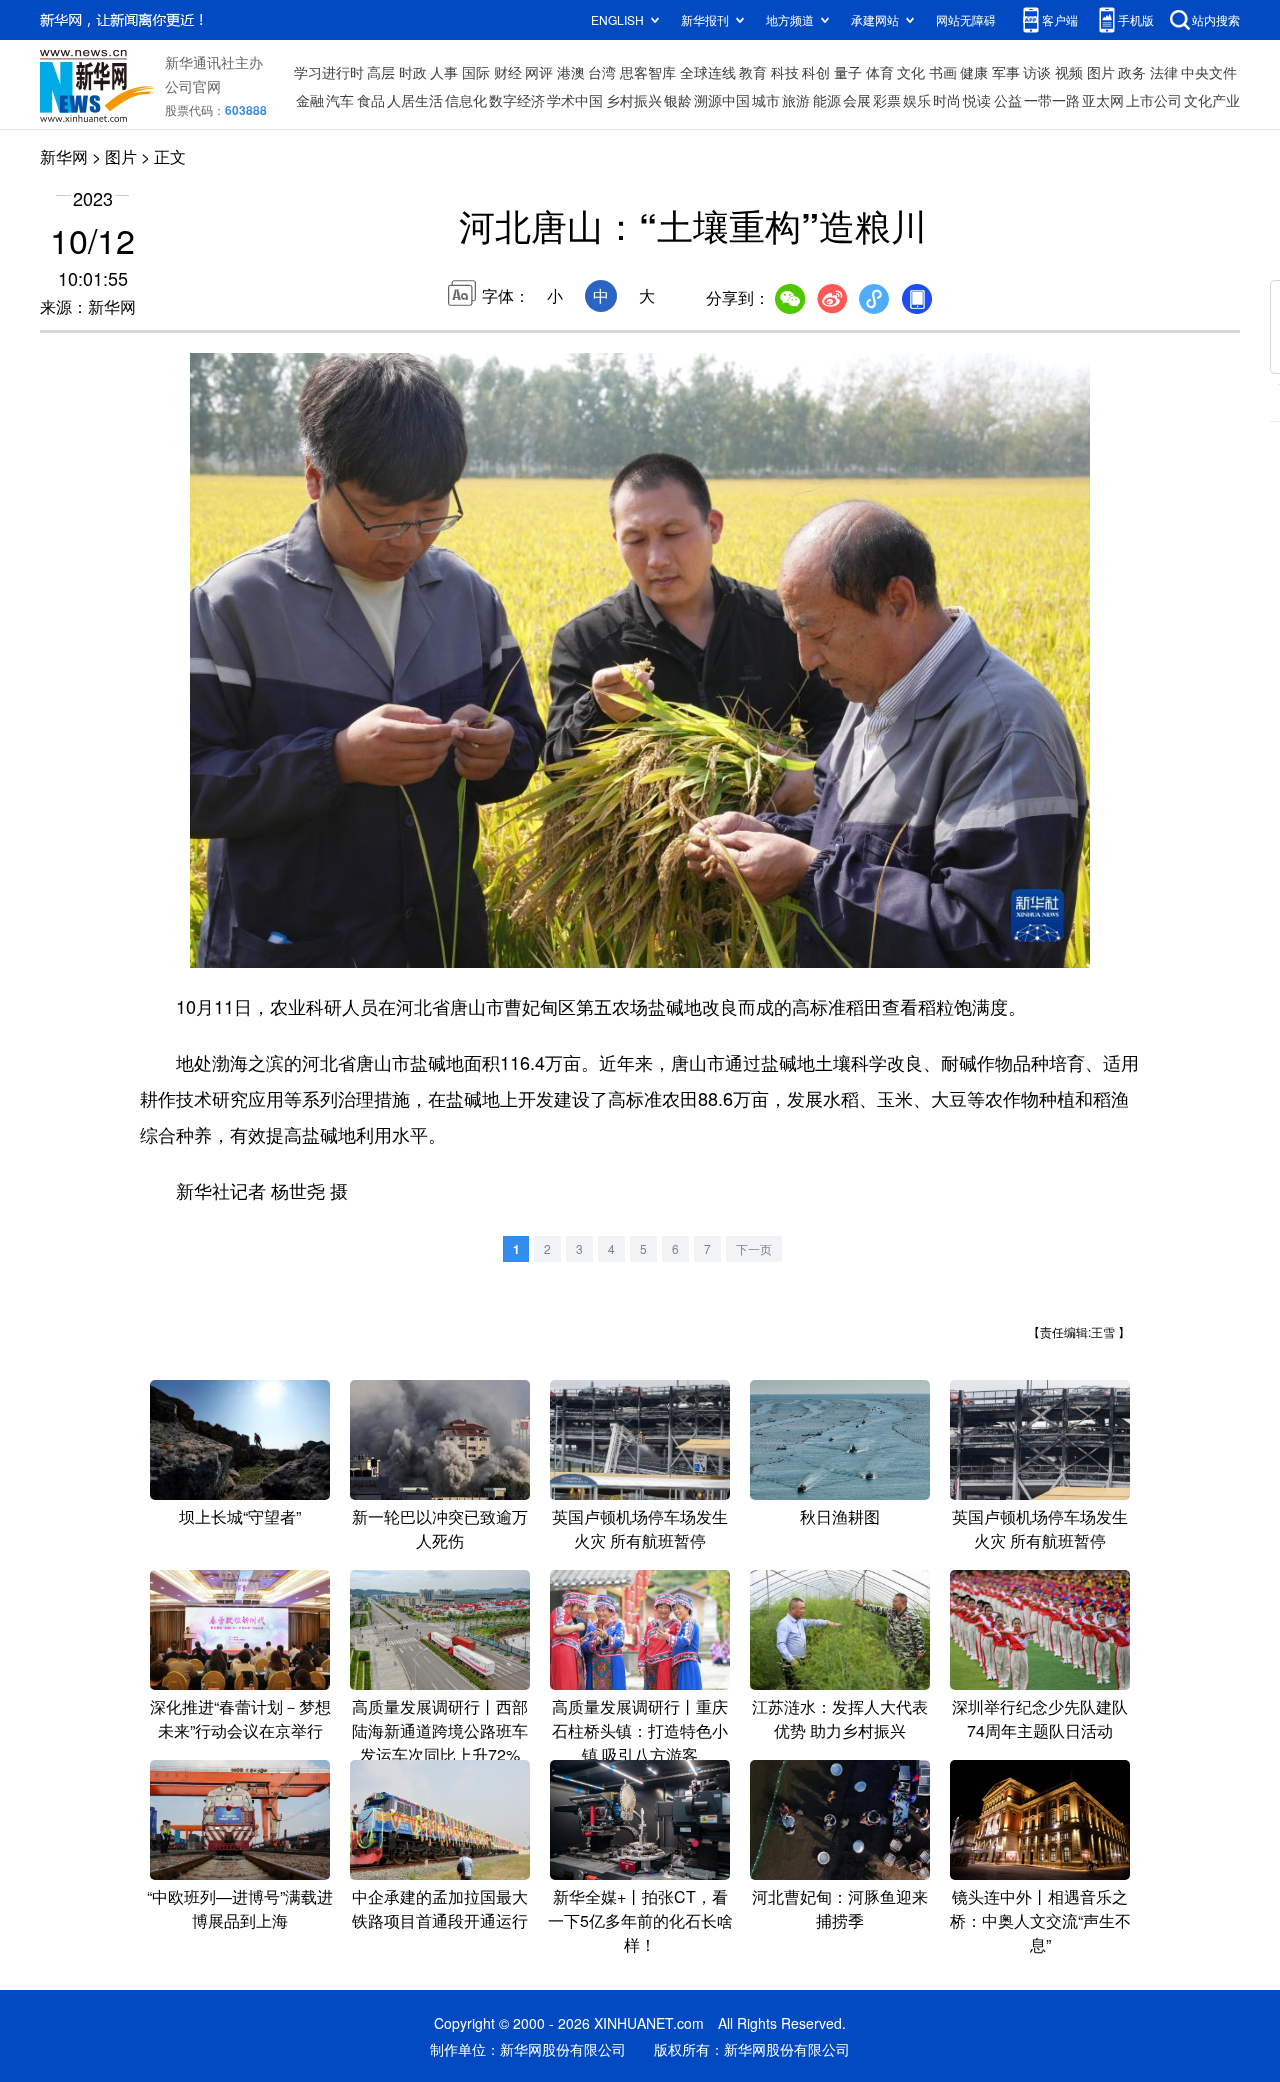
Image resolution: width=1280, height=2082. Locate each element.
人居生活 (415, 100)
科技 (785, 72)
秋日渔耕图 (840, 1516)
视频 (1069, 72)
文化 (911, 72)
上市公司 (1154, 100)
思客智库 (648, 72)
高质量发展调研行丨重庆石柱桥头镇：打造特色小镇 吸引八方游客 (640, 1730)
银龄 (678, 100)
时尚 (947, 100)
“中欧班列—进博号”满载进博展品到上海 (240, 1908)
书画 (943, 72)
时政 (413, 72)
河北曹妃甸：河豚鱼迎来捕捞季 (840, 1908)
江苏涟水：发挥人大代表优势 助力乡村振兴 (840, 1718)
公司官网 (193, 86)
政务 (1132, 72)
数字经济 (517, 100)
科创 (816, 72)
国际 (476, 72)
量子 (848, 72)
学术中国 (575, 100)
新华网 (64, 156)
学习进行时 (329, 72)
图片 (1101, 72)
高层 (381, 72)
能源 (827, 100)
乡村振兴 (634, 100)
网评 (539, 72)
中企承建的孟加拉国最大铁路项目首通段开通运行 (440, 1908)
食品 (371, 100)
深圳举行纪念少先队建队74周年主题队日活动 (1040, 1718)
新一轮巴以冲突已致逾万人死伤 (440, 1528)
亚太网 (1103, 100)
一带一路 (1052, 100)
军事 (1006, 72)
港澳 (571, 72)
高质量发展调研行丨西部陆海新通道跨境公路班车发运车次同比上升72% (440, 1730)
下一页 (754, 1248)
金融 (310, 100)
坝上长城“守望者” (240, 1516)
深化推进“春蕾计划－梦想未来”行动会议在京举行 (240, 1718)
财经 (508, 72)
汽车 (340, 100)
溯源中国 (722, 100)
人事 (444, 72)
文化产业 (1212, 100)
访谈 (1037, 72)
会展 (857, 100)
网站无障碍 (966, 19)
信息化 (466, 100)
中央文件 (1209, 72)
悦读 (977, 100)
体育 (880, 72)
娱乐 (917, 100)
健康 (974, 72)
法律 (1164, 72)
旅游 (796, 100)
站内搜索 (1216, 19)
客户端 (1060, 19)
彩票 (887, 100)
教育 (753, 72)
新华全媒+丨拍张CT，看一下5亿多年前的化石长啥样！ (640, 1920)
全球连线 (708, 72)
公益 (1008, 100)
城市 (766, 100)
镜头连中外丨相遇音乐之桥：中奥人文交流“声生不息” (1040, 1920)
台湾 (602, 72)
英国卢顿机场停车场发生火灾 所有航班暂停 (640, 1528)
